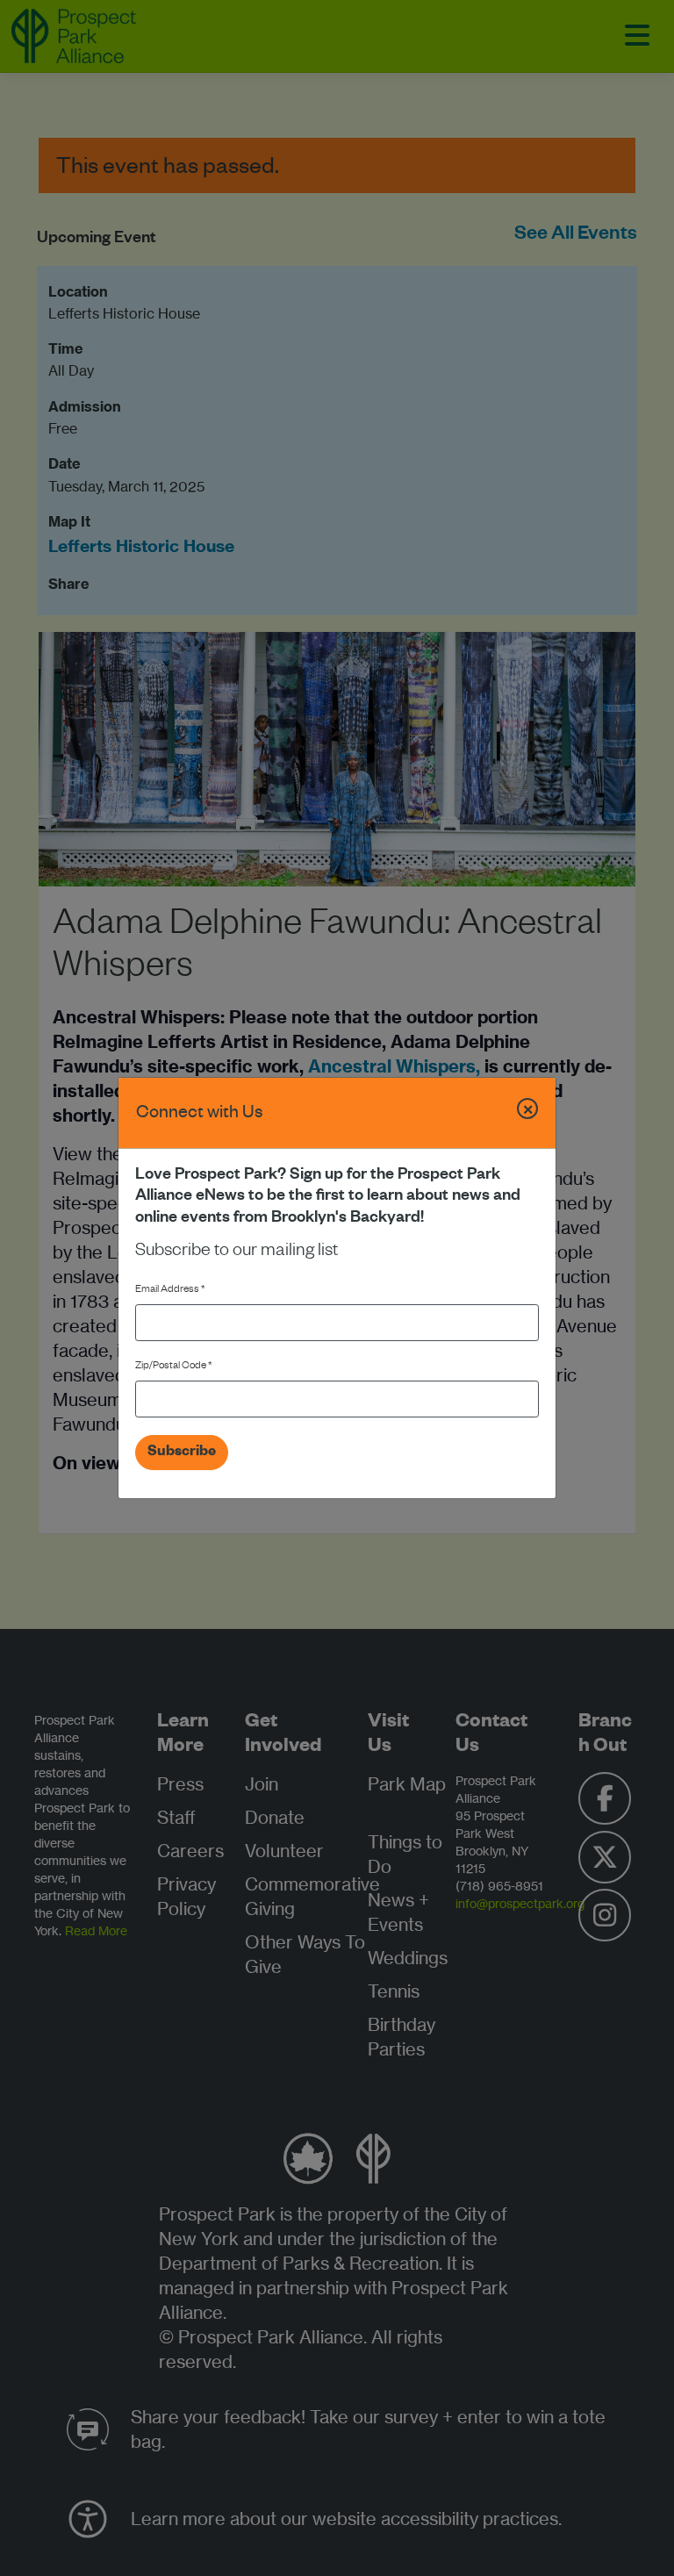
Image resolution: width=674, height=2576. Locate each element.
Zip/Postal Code (174, 1367)
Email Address (170, 1291)
